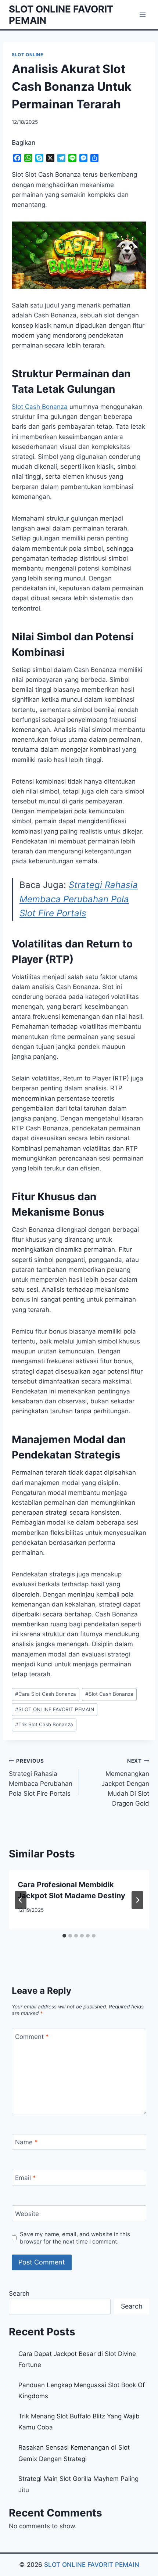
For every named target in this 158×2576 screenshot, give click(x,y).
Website (27, 2213)
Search (19, 2293)
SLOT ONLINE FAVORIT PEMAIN (55, 1709)
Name (26, 2142)
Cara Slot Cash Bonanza (46, 1694)
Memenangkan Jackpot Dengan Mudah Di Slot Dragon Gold (125, 1782)
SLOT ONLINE (28, 55)
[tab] (64, 1936)
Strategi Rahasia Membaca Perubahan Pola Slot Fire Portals (79, 899)
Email (26, 2178)
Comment (32, 2037)
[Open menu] (142, 15)
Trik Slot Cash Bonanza (44, 1724)
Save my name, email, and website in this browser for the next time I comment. (75, 2238)
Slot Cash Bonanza (40, 407)
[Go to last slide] (21, 1900)
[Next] (137, 1900)
